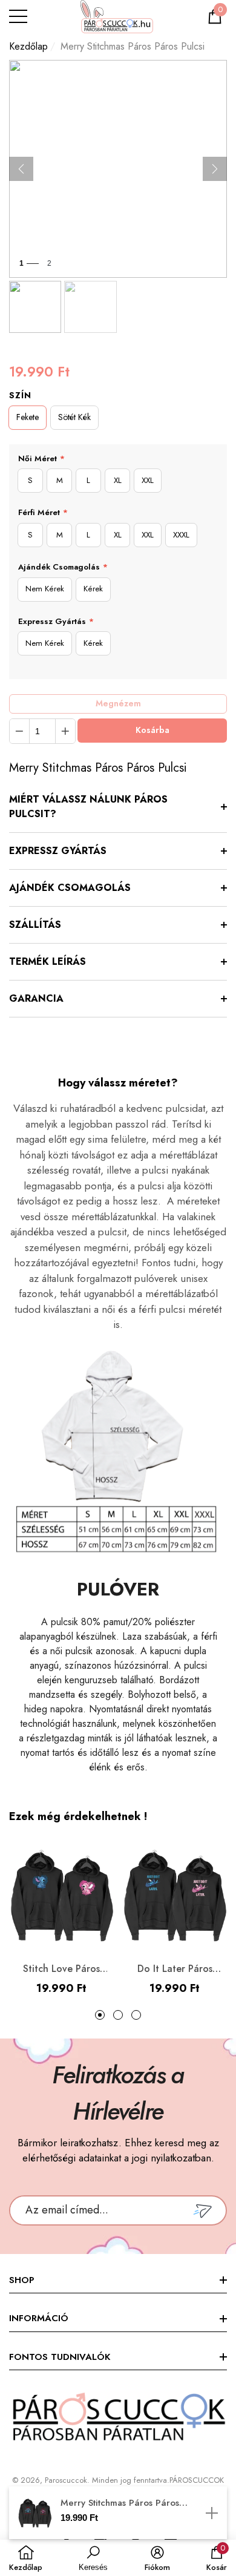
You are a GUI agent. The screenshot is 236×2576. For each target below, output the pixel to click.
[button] (215, 16)
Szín (20, 395)
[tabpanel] (61, 1920)
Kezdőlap (28, 46)
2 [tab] (118, 2015)
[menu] (18, 16)
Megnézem (118, 703)
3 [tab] (136, 2015)
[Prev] (21, 169)
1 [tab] (100, 2015)
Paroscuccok (66, 2480)
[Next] (215, 169)
